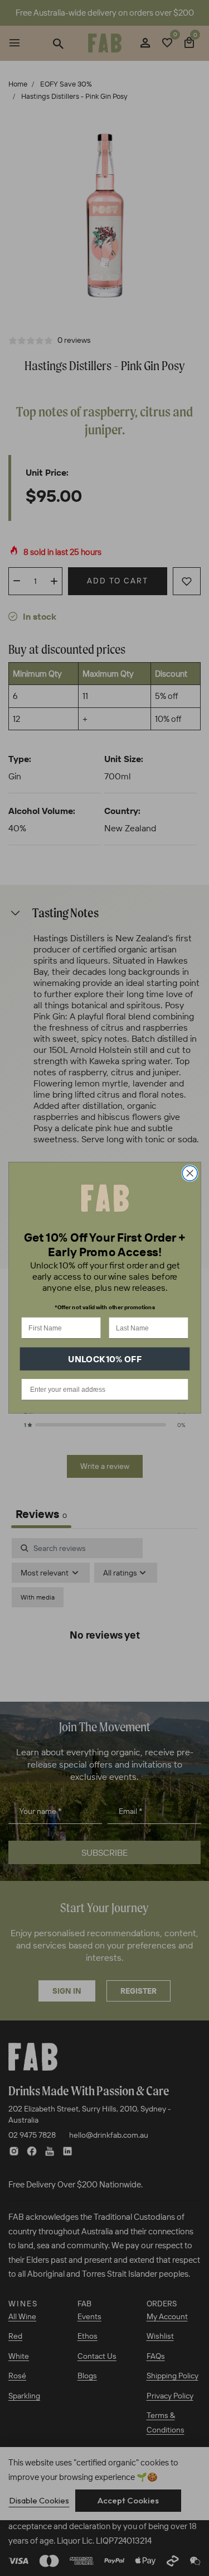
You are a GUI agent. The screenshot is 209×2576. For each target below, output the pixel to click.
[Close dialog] (190, 1173)
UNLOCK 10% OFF (105, 1359)
